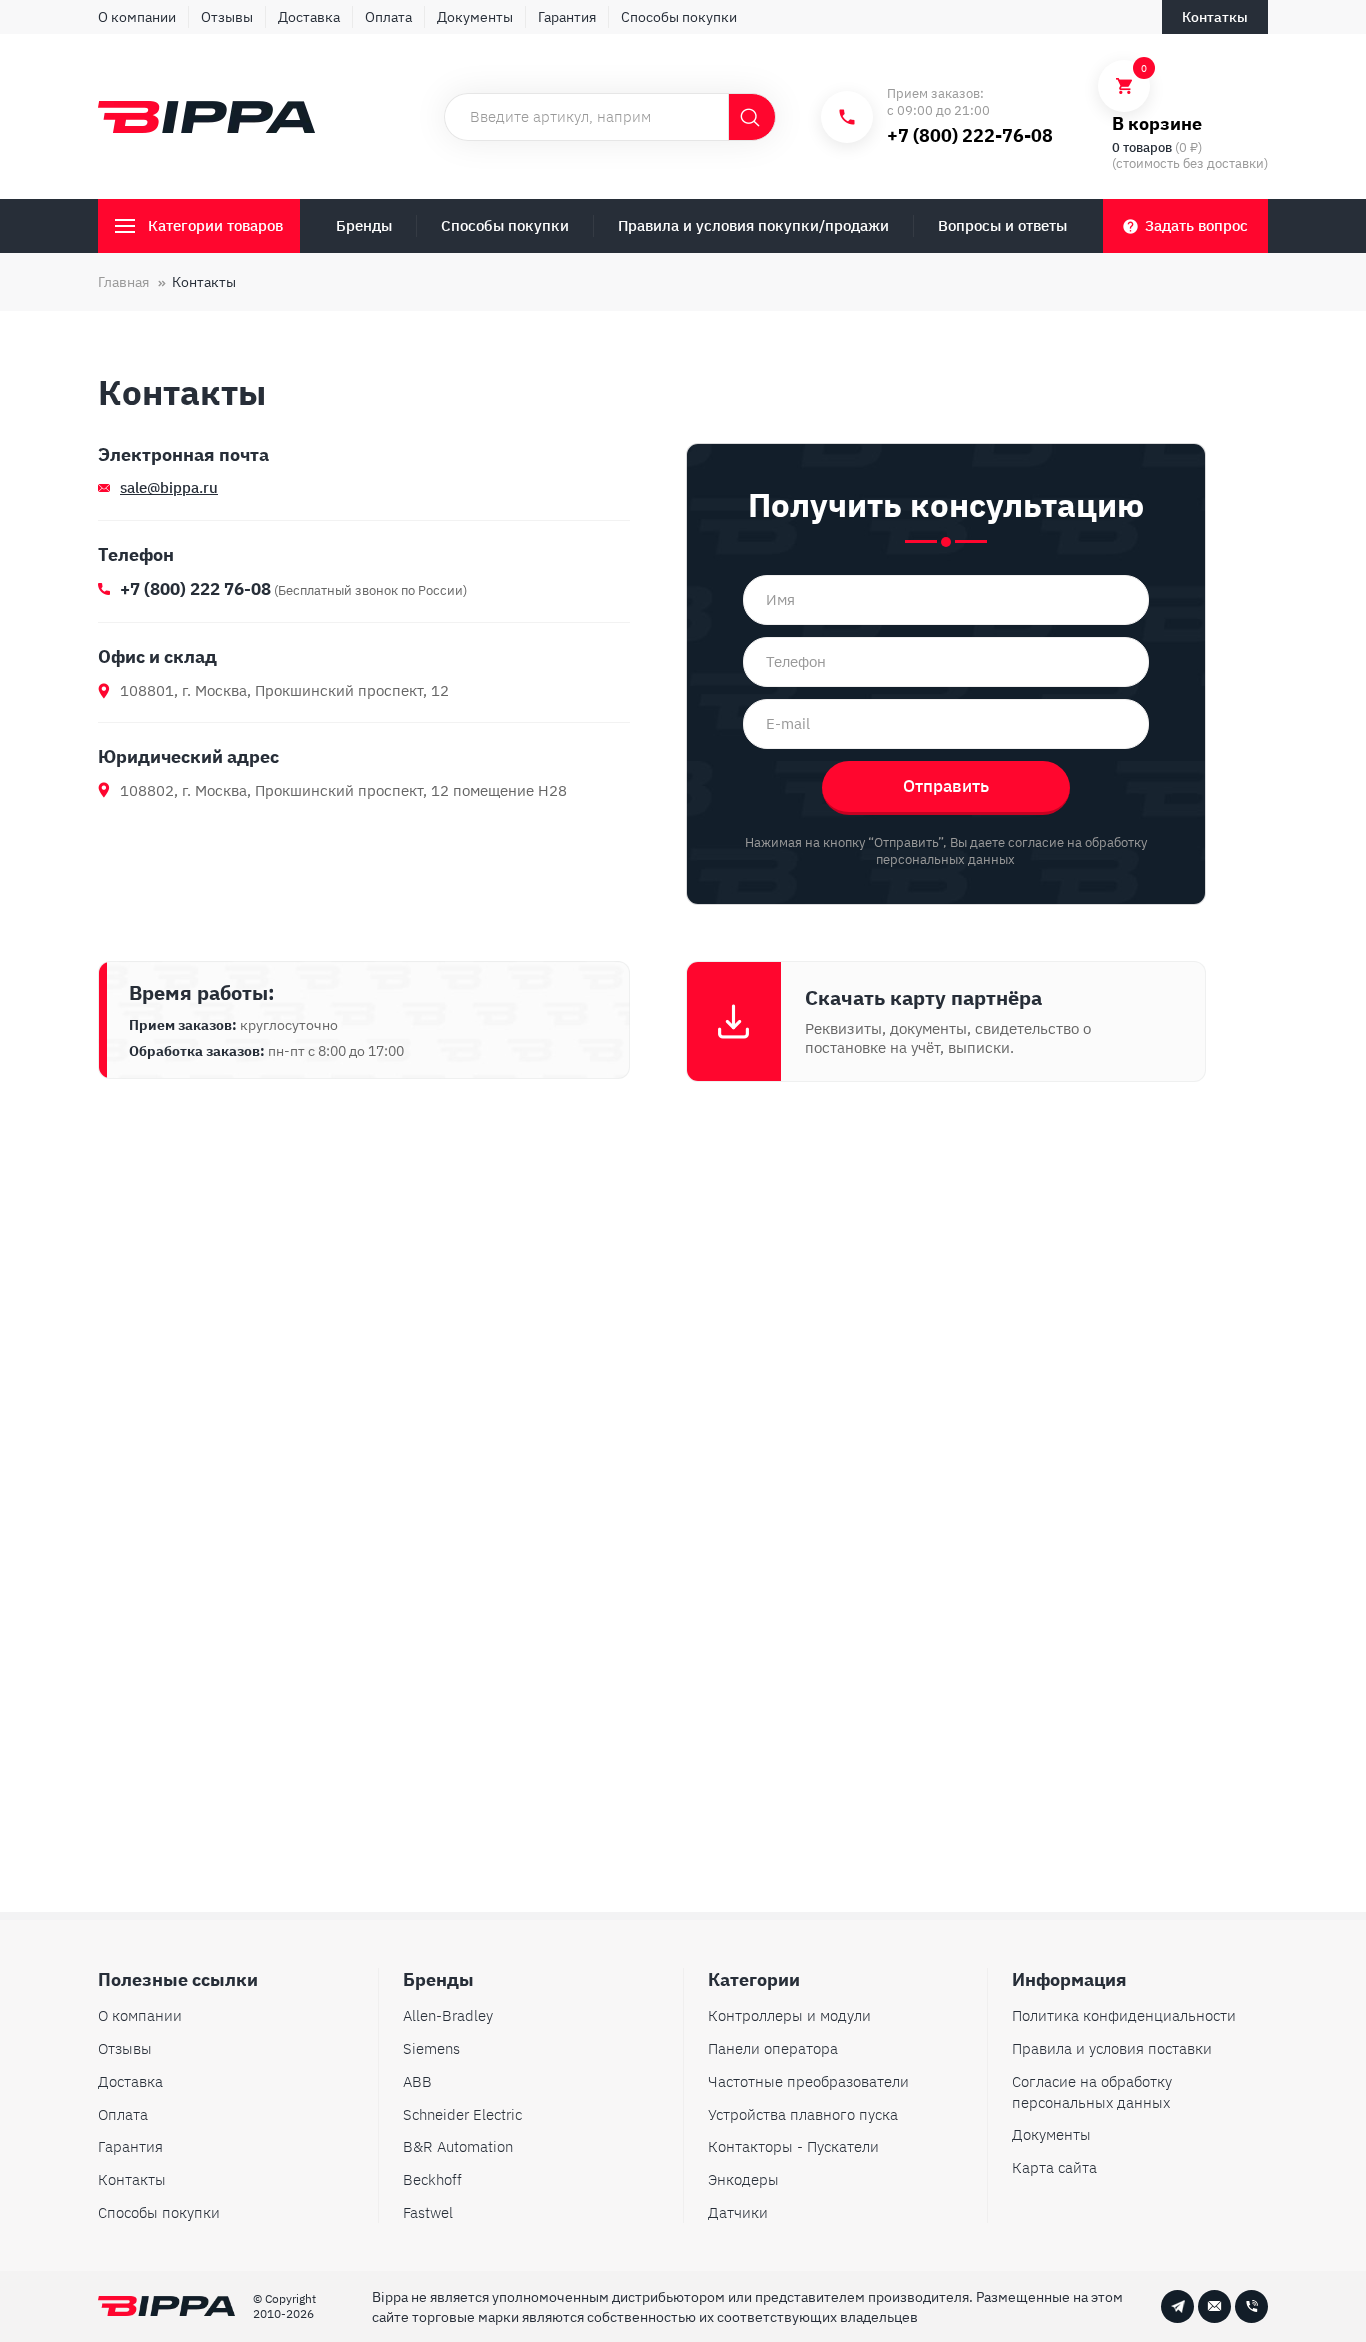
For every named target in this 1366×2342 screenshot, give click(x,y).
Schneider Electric (462, 2114)
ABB (417, 2081)
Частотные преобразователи (808, 2081)
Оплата (388, 17)
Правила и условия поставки (1112, 2048)
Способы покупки (679, 17)
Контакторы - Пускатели (793, 2146)
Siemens (431, 2048)
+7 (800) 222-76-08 (970, 135)
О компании (137, 17)
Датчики (738, 2212)
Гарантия (567, 17)
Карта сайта (1054, 2167)
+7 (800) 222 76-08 (195, 589)
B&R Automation (458, 2146)
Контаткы (1215, 17)
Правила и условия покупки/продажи (753, 225)
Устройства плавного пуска (803, 2114)
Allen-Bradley (448, 2015)
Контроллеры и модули (789, 2015)
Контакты (132, 2179)
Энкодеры (743, 2179)
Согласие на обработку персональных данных (1092, 2092)
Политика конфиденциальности (1124, 2015)
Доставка (309, 17)
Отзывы (227, 17)
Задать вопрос (1196, 225)
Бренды (364, 225)
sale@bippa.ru (169, 487)
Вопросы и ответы (1002, 225)
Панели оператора (773, 2048)
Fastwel (428, 2212)
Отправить (946, 786)
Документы (475, 17)
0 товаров (1142, 147)
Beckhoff (432, 2179)
